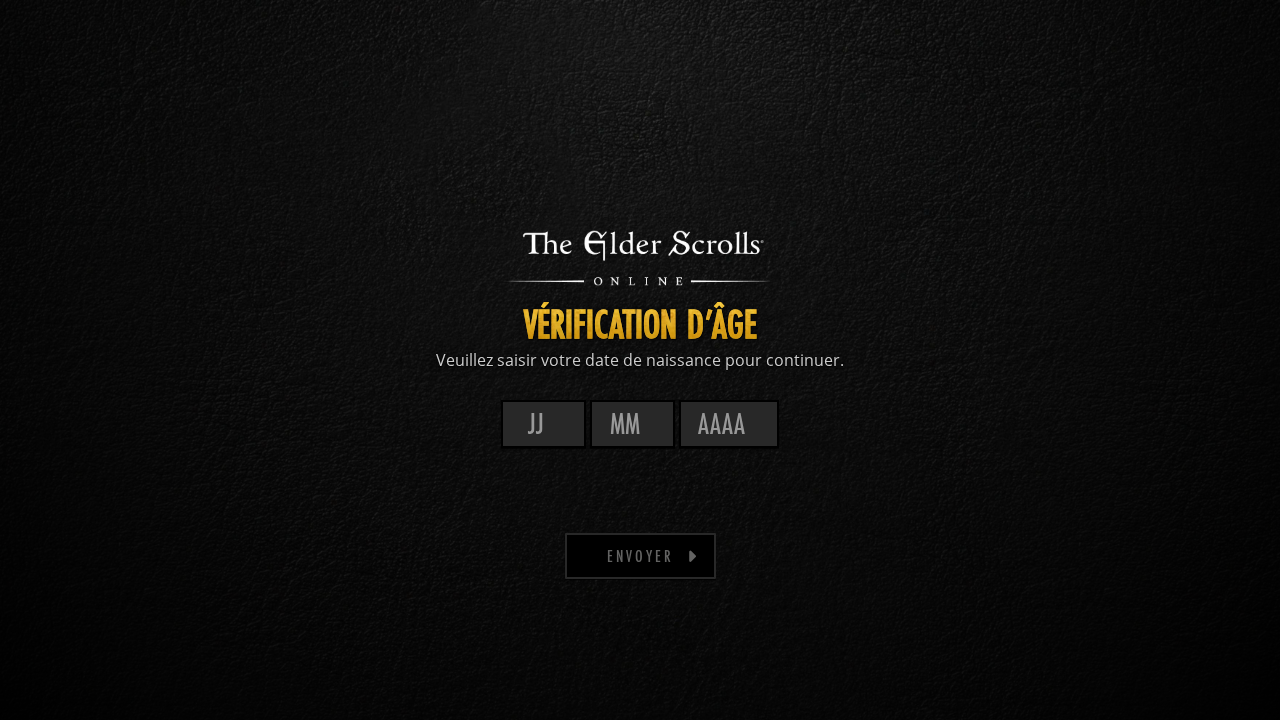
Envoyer (640, 555)
